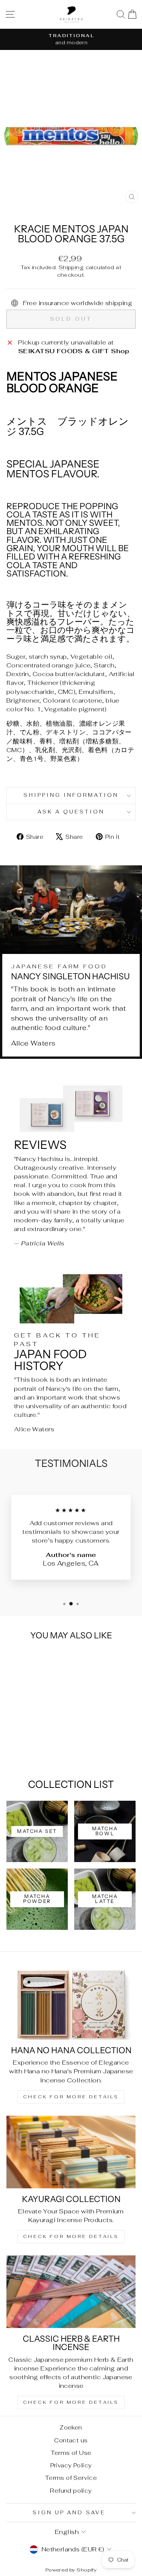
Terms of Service (71, 2478)
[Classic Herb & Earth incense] (71, 2292)
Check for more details (71, 2097)
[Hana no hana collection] (71, 2003)
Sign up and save (69, 2513)
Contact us (71, 2440)
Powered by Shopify (71, 2570)
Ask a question (71, 812)
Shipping (71, 267)
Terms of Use (71, 2453)
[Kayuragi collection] (71, 2152)
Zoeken (71, 2427)
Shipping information (71, 795)
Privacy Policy (71, 2465)
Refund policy (71, 2491)
